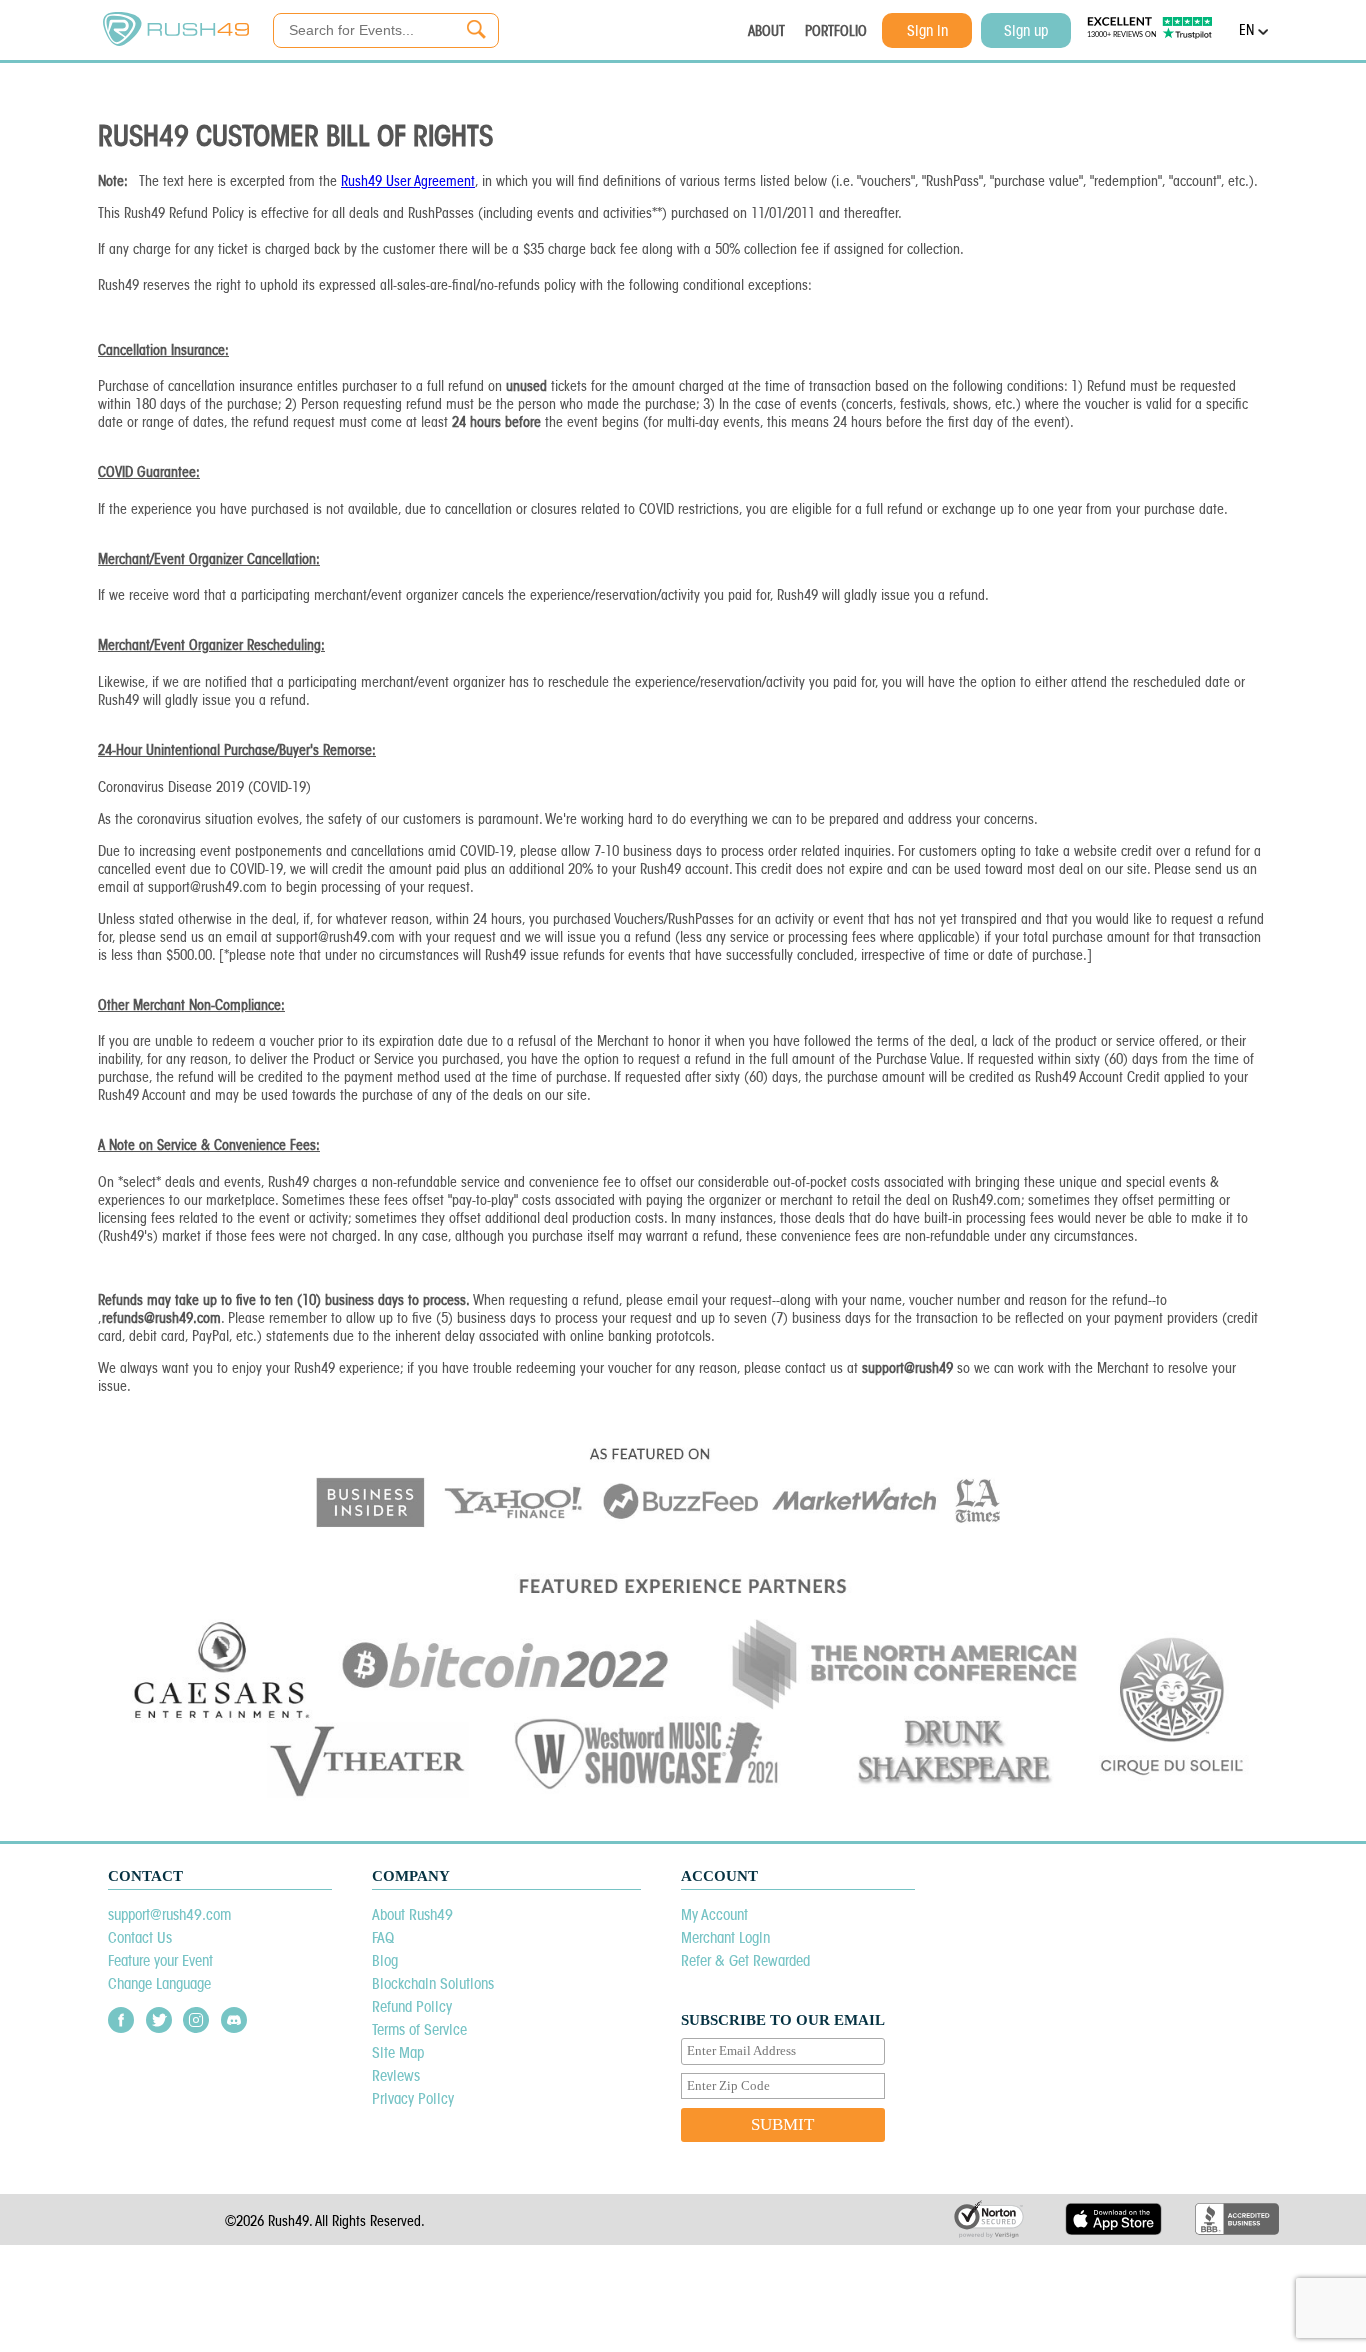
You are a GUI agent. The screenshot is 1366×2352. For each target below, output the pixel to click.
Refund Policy (412, 2006)
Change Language (159, 1983)
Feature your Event (160, 1960)
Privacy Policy (413, 2098)
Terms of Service (419, 2029)
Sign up (1026, 30)
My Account (714, 1914)
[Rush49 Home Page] (176, 41)
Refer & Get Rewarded (745, 1960)
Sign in (927, 30)
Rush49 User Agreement (408, 181)
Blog (385, 1960)
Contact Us (140, 1937)
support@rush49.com (169, 1914)
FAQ (383, 1937)
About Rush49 (412, 1914)
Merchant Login (725, 1937)
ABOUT (766, 31)
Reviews (396, 2075)
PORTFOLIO (836, 31)
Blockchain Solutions (433, 1983)
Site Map (398, 2052)
